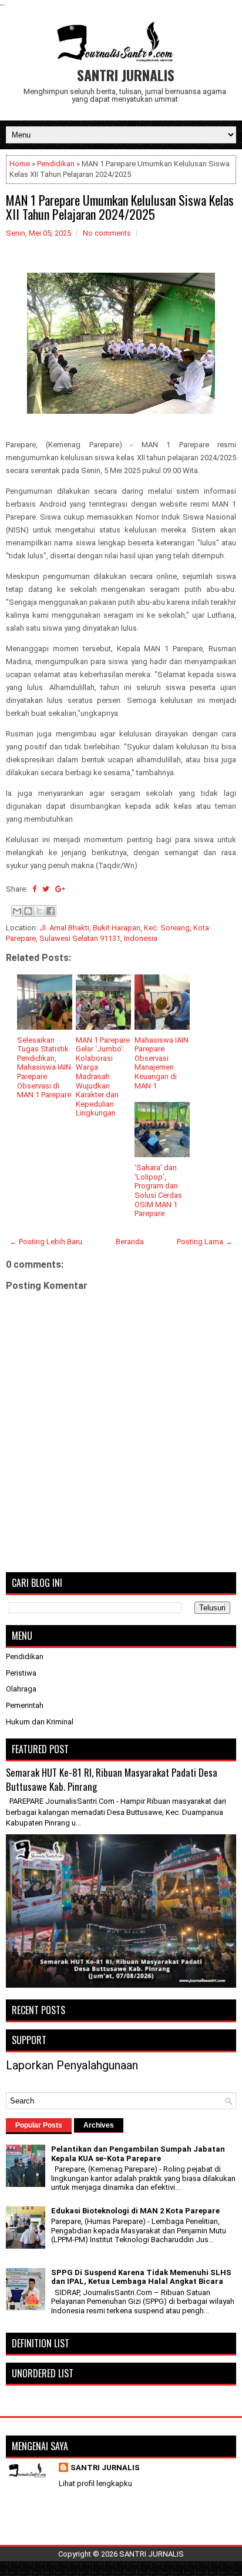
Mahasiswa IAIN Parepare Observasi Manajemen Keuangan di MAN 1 (162, 1063)
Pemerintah (25, 1705)
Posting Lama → (205, 1242)
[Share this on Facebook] (34, 889)
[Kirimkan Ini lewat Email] (17, 911)
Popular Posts (39, 2125)
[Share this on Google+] (60, 889)
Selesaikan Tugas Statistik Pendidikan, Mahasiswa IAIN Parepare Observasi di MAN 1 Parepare (44, 1068)
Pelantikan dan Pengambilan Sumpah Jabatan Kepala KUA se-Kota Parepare (138, 2154)
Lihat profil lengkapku (95, 2483)
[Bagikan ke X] (39, 911)
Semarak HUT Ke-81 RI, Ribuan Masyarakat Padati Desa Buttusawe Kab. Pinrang (112, 1779)
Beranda (130, 1242)
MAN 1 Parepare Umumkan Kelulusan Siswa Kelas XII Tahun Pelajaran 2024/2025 (120, 207)
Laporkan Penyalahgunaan (72, 2065)
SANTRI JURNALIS (126, 75)
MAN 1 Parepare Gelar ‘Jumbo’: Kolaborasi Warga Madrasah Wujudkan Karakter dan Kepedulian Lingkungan (103, 1077)
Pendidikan (56, 164)
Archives (99, 2125)
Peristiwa (21, 1673)
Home (20, 164)
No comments (107, 233)
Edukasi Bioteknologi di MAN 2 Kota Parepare (135, 2211)
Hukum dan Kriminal (40, 1722)
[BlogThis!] (28, 911)
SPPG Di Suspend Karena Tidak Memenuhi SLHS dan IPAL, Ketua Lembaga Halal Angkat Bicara (141, 2277)
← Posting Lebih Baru (46, 1242)
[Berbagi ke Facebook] (51, 911)
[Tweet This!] (46, 889)
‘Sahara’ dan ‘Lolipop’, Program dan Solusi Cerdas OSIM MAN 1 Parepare (158, 1190)
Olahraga (21, 1689)
